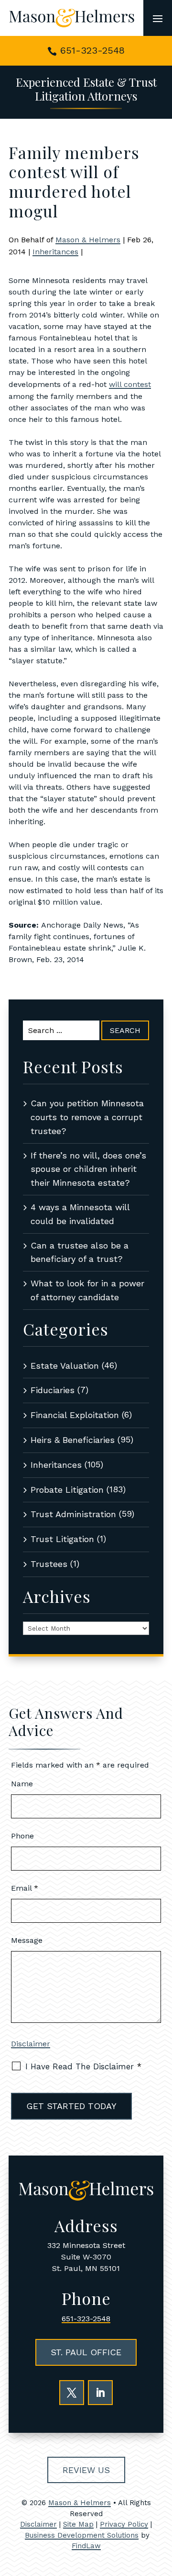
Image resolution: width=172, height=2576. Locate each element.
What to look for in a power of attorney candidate (87, 1290)
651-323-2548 (92, 50)
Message (27, 1940)
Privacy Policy (124, 2524)
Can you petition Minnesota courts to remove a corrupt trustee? (87, 1117)
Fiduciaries (53, 1390)
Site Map (78, 2524)
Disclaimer (31, 2044)
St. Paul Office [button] (86, 2352)
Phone (22, 1836)
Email (25, 1888)
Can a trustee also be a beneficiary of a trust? (80, 1252)
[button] (158, 18)
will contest (130, 384)
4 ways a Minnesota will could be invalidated (80, 1214)
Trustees (49, 1564)
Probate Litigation (67, 1490)
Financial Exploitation (75, 1415)
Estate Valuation (65, 1366)
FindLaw (86, 2546)
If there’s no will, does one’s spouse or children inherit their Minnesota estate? (88, 1169)
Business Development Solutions (82, 2535)
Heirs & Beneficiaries (73, 1440)
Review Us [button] (86, 2470)
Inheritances (55, 252)
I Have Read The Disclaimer (83, 2066)
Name (22, 1784)
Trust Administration (73, 1514)
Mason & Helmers (88, 240)
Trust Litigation (62, 1539)
